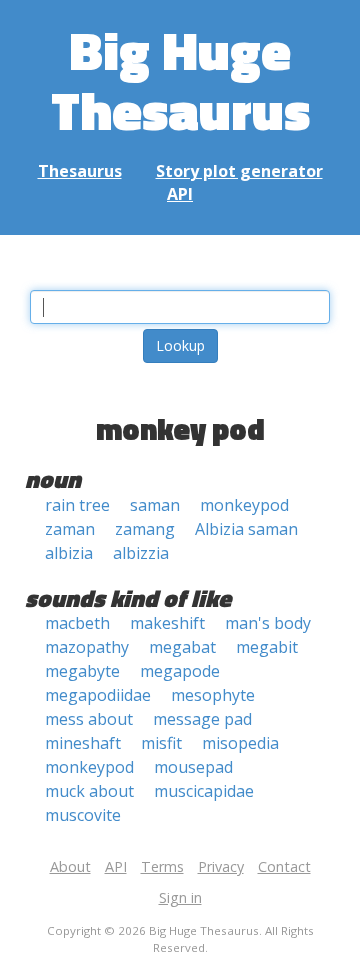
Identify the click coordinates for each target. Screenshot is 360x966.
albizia (69, 553)
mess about (89, 719)
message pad (202, 719)
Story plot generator (239, 171)
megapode (180, 671)
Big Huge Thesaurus (180, 79)
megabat (182, 647)
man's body (268, 623)
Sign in (180, 897)
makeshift (167, 623)
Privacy (221, 866)
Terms (162, 866)
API (180, 194)
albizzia (141, 553)
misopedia (240, 743)
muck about (89, 791)
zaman (70, 529)
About (70, 866)
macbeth (77, 623)
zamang (145, 529)
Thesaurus (80, 171)
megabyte (82, 671)
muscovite (83, 815)
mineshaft (83, 743)
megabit (267, 647)
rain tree (77, 505)
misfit (161, 743)
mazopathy (87, 647)
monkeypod (244, 505)
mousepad (193, 767)
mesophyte (213, 695)
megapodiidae (98, 695)
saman (155, 505)
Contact (284, 866)
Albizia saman (246, 529)
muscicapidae (204, 791)
